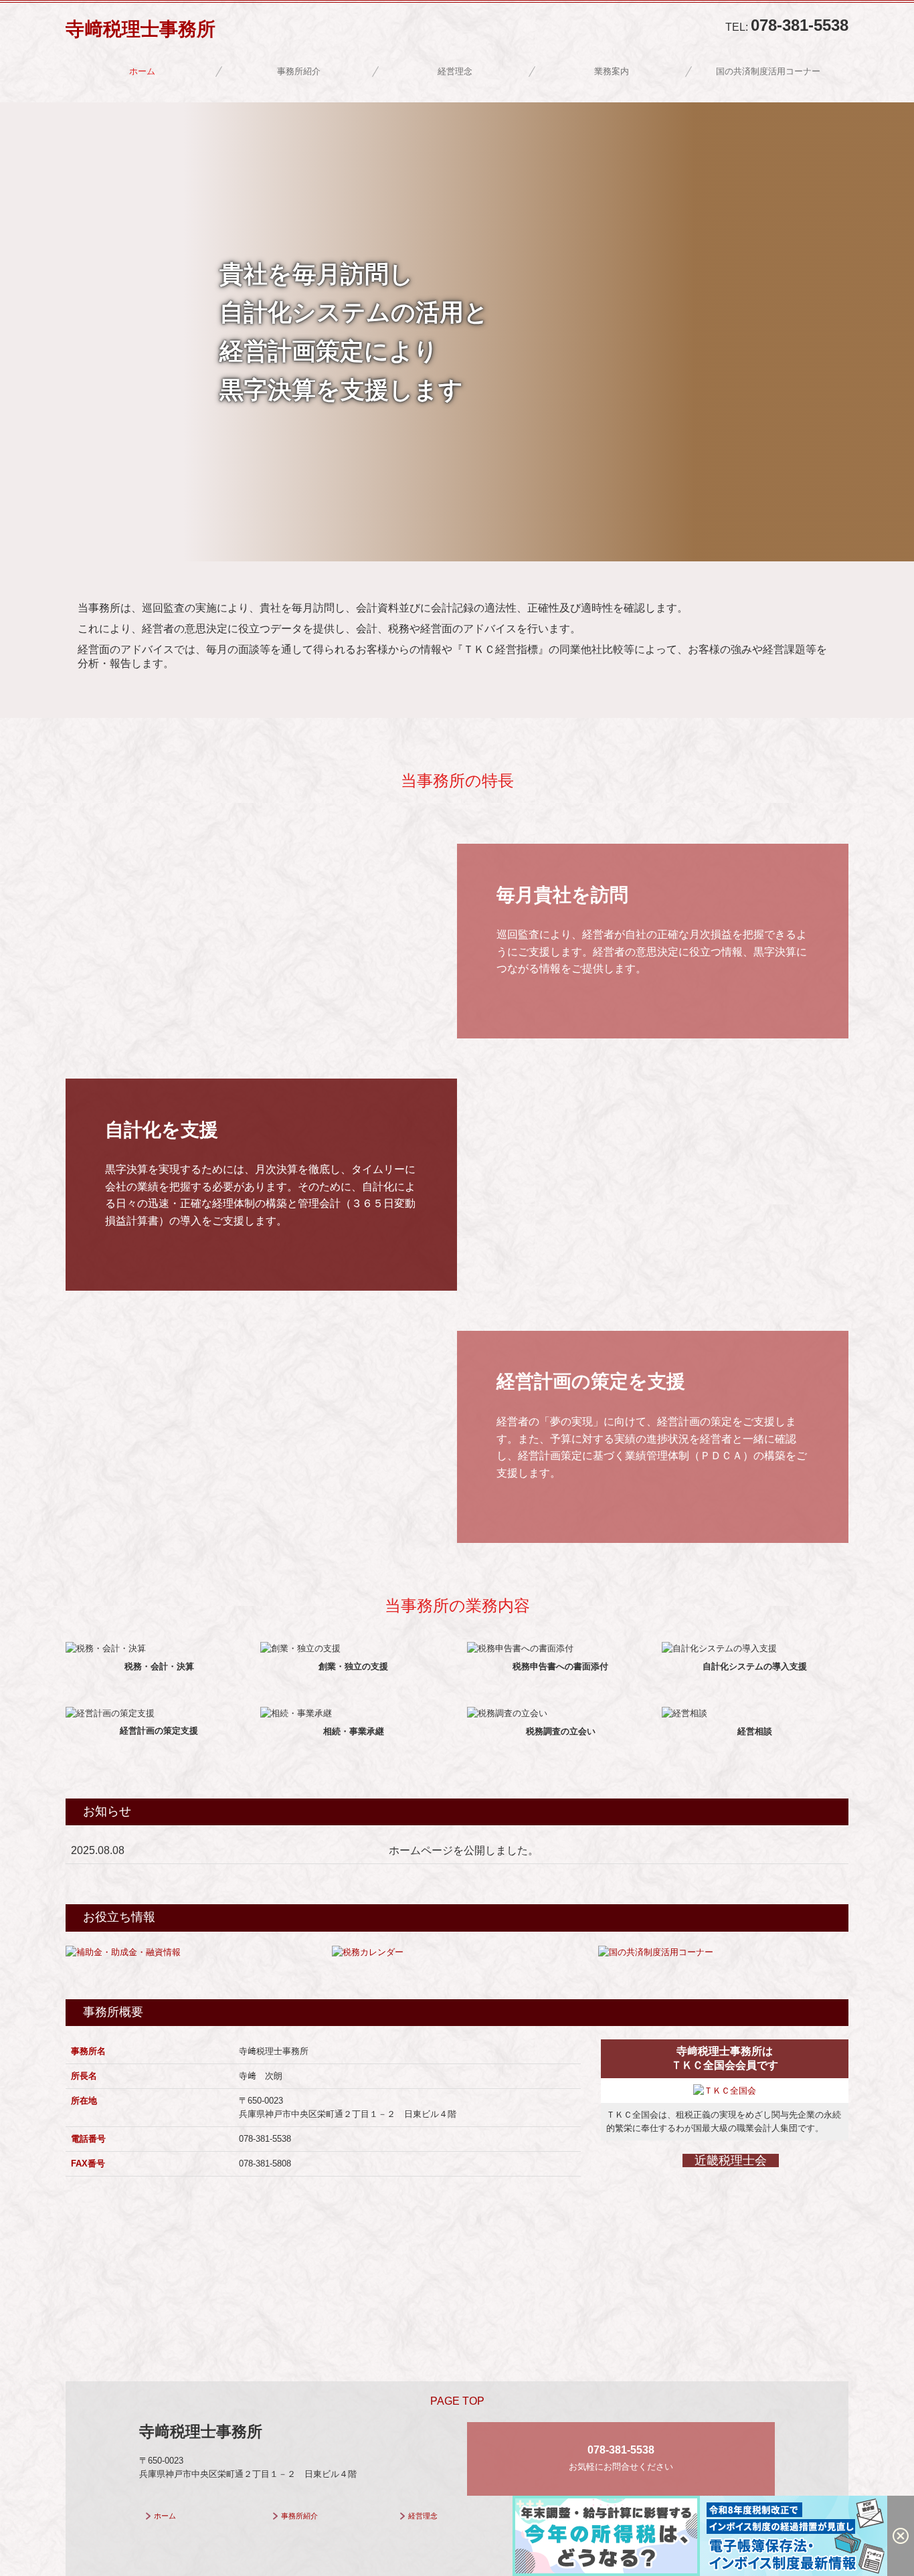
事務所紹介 (299, 71)
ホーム (142, 71)
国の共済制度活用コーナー (768, 71)
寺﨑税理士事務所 (141, 29)
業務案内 (612, 71)
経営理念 (455, 71)
